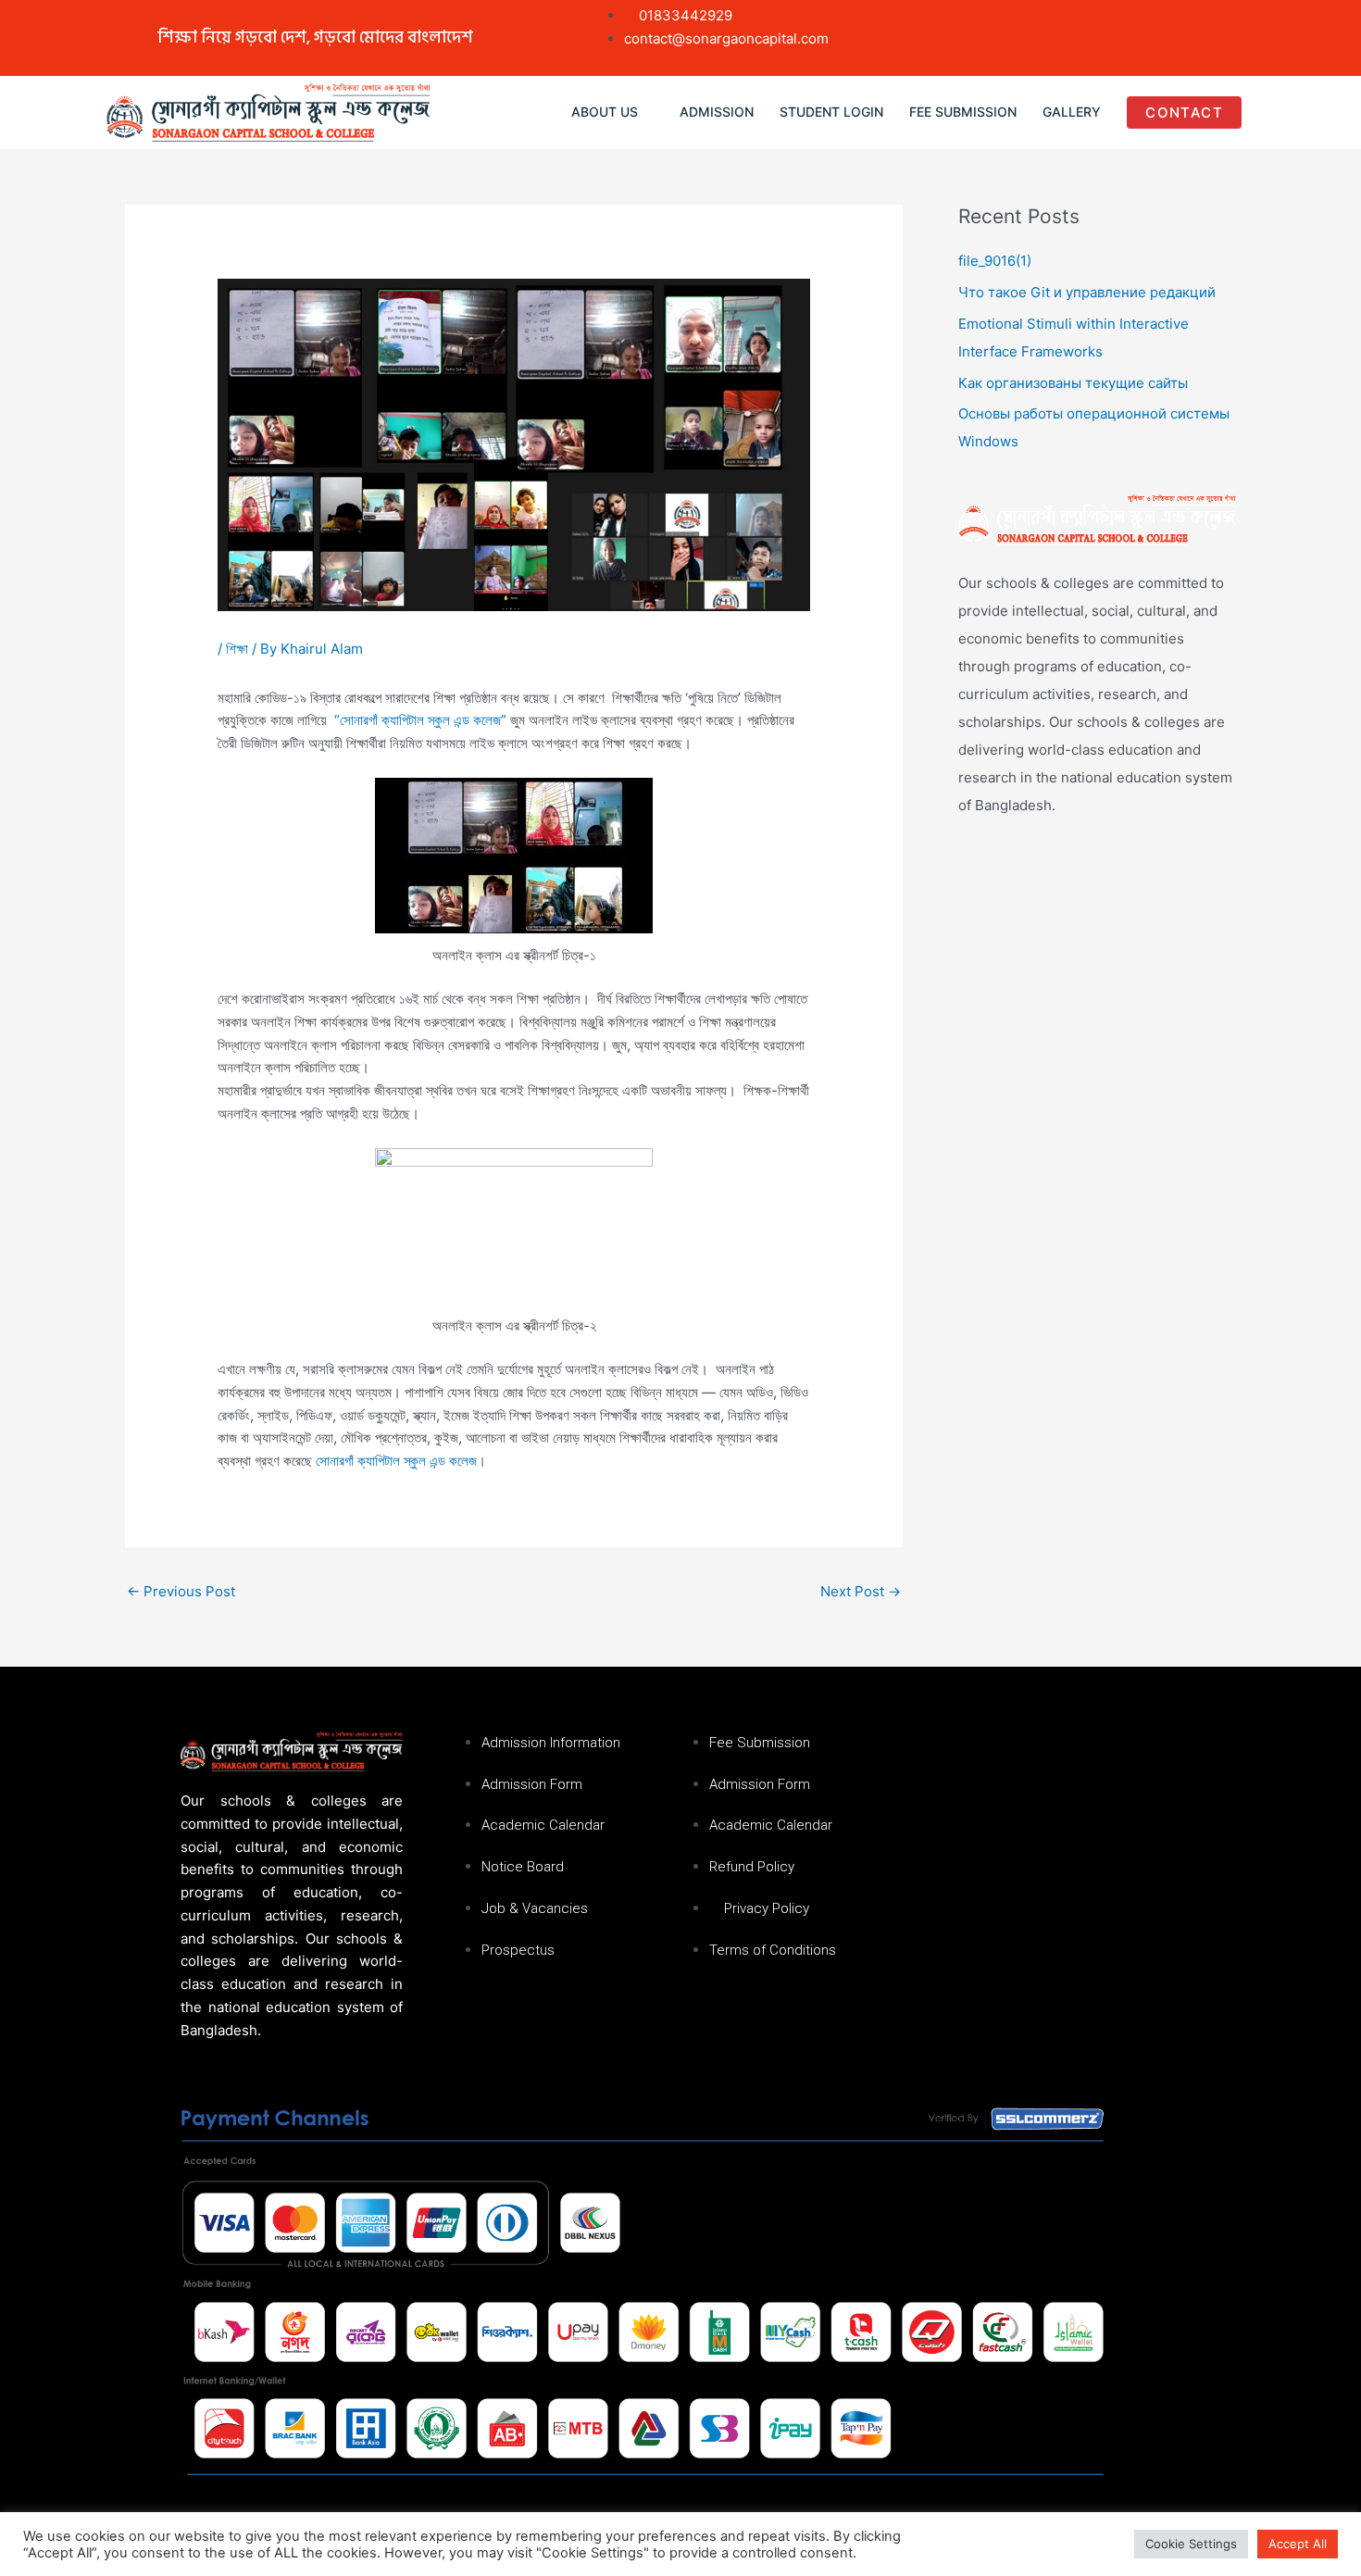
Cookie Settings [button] (1191, 2544)
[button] (612, 113)
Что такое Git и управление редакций (1087, 292)
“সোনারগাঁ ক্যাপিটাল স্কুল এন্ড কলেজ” (418, 720)
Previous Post (181, 1591)
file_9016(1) (995, 261)
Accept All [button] (1298, 2544)
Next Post (861, 1591)
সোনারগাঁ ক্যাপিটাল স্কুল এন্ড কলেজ (396, 1461)
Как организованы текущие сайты (1073, 383)
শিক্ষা (237, 649)
